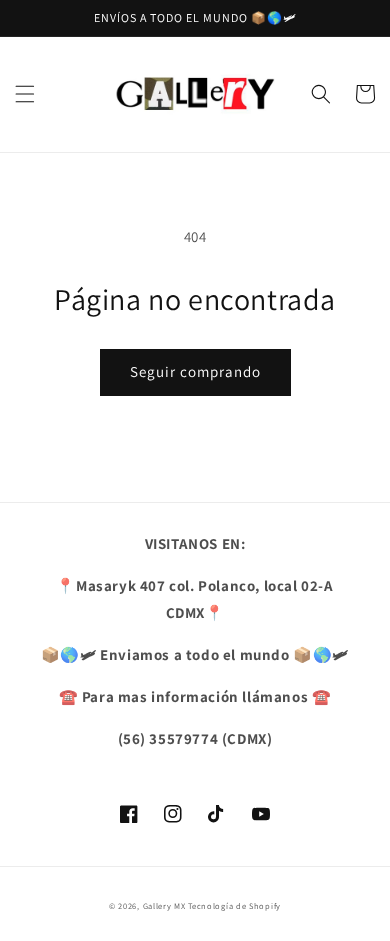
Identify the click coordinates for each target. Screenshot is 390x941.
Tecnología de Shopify (234, 905)
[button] (25, 94)
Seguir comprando (195, 371)
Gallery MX (164, 905)
